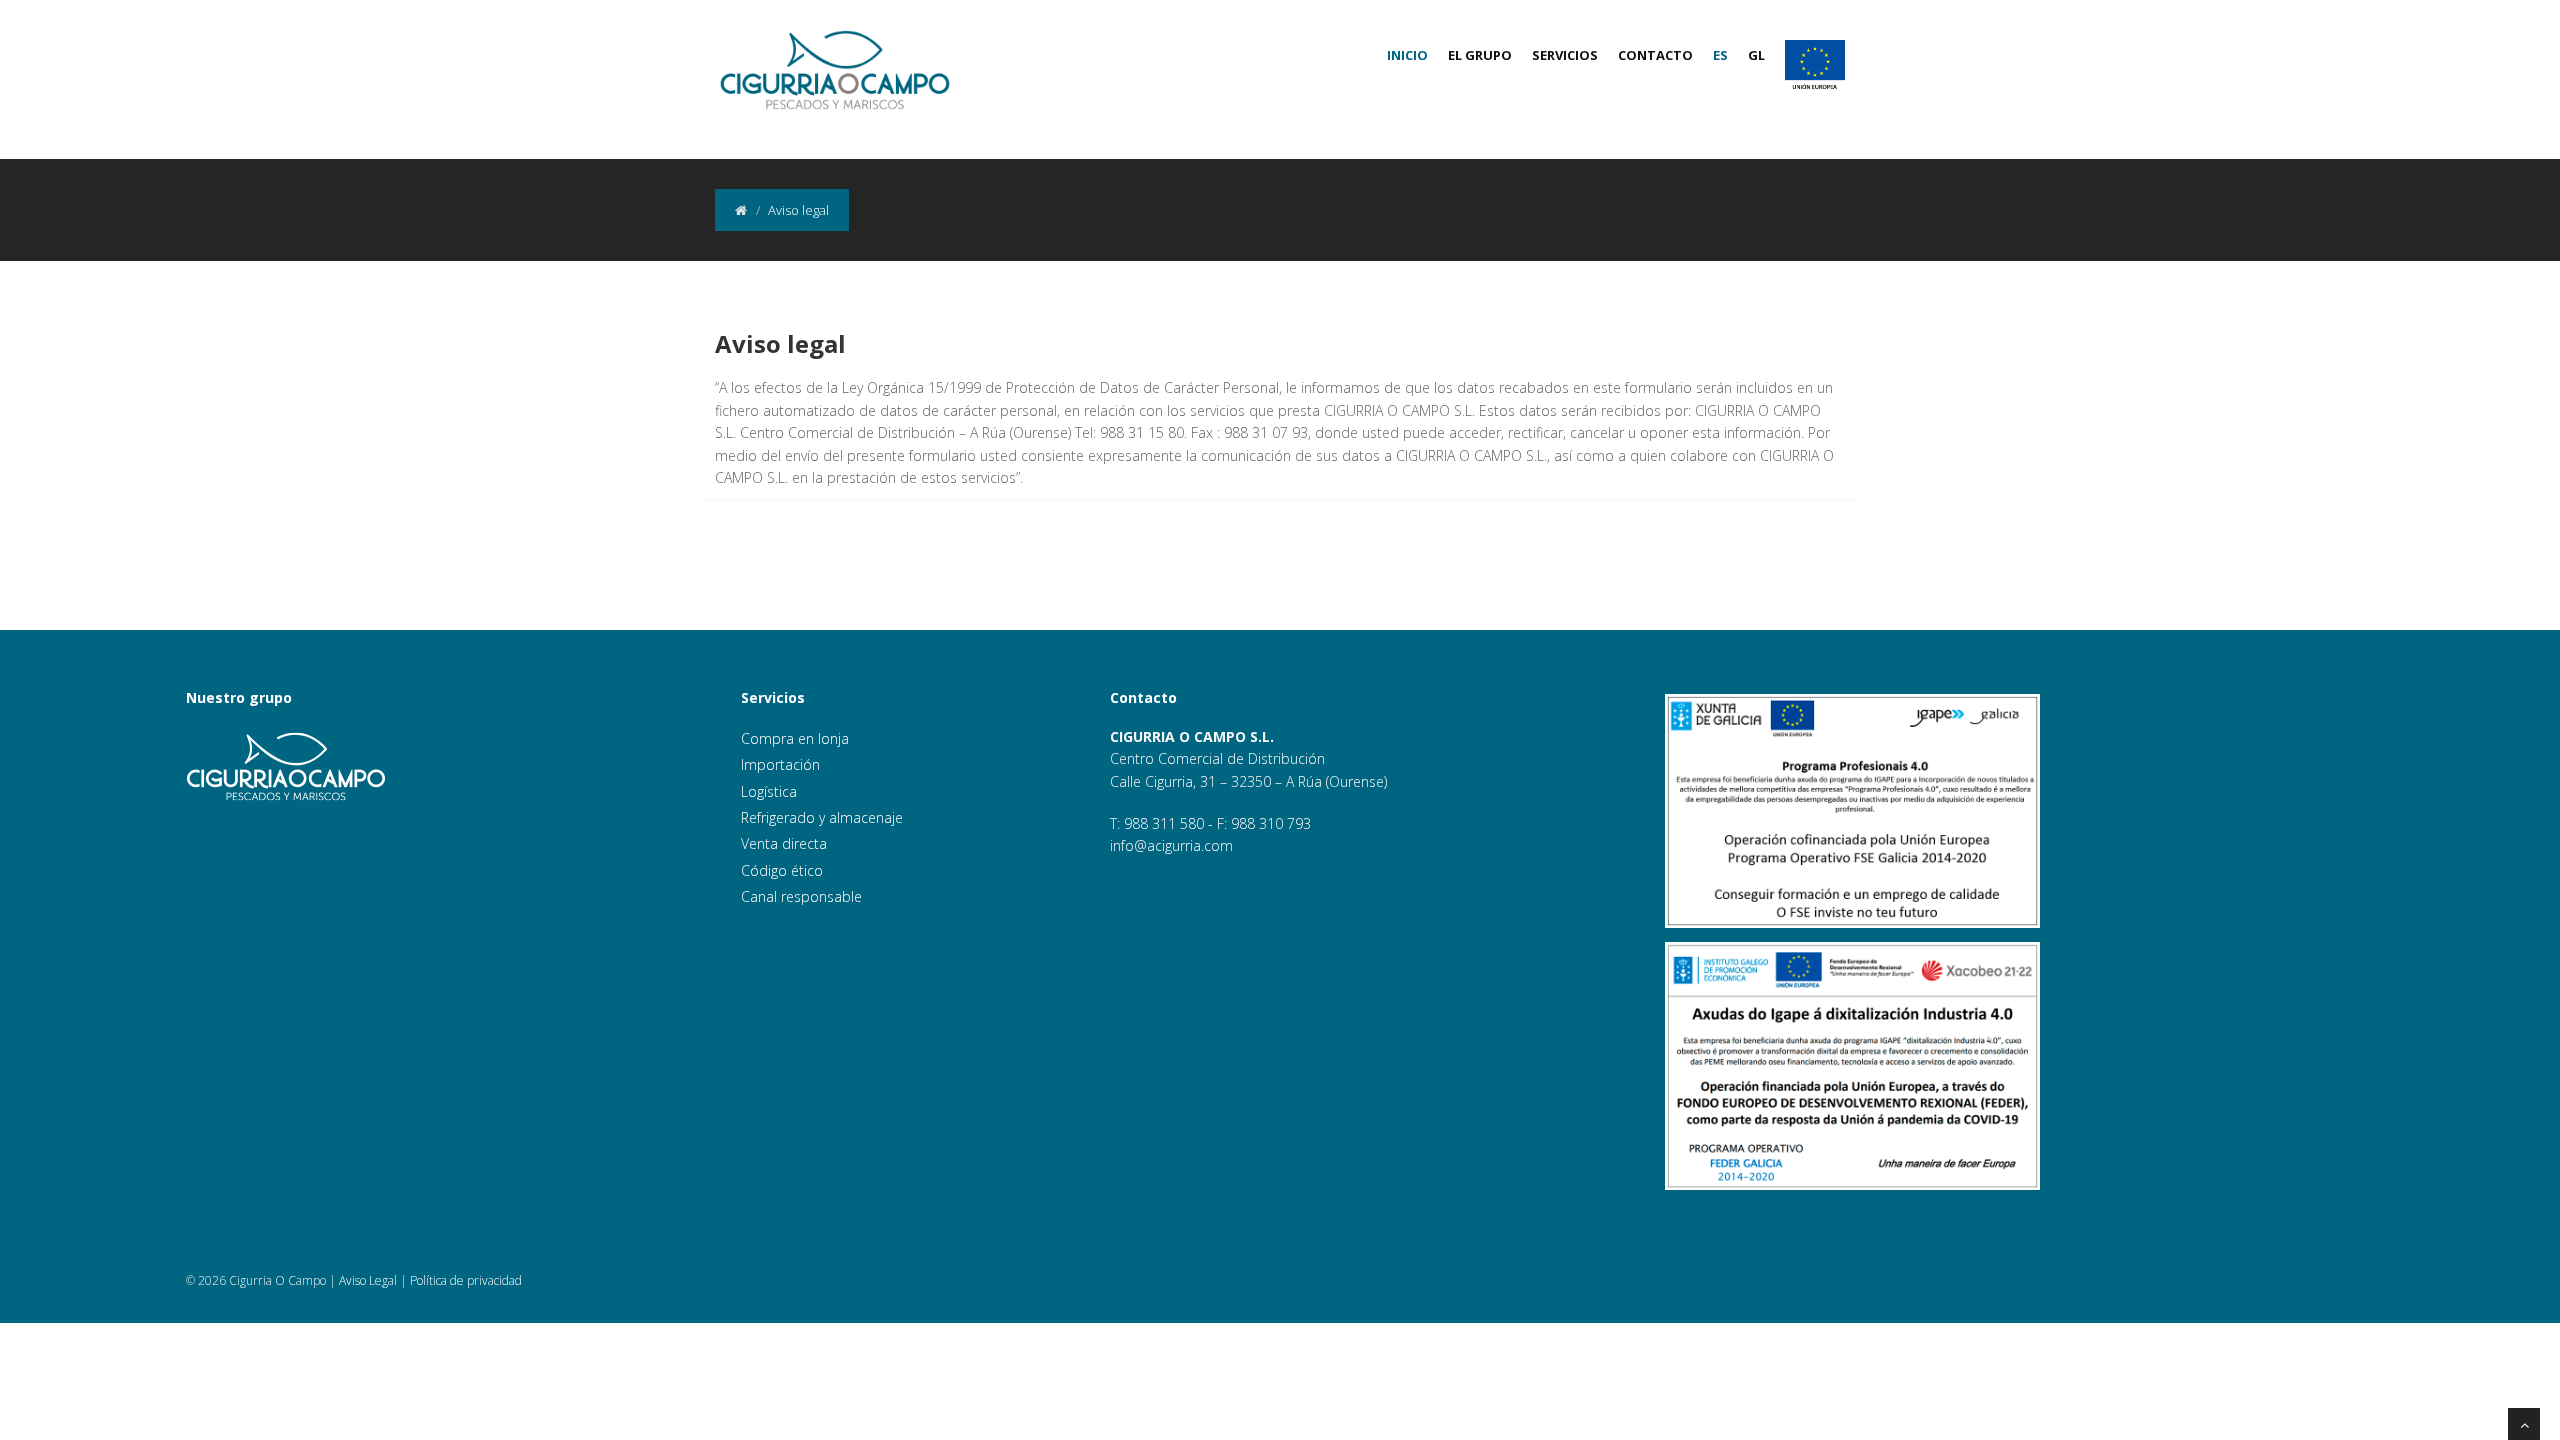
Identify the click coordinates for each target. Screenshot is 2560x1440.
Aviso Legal (368, 1280)
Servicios (1565, 55)
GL (1756, 55)
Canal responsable (801, 896)
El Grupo (1480, 55)
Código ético (782, 870)
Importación (780, 764)
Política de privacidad (466, 1280)
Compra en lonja (795, 738)
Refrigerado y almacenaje (822, 817)
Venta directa (784, 843)
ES (1720, 55)
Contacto (1655, 55)
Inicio (1407, 55)
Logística (769, 791)
